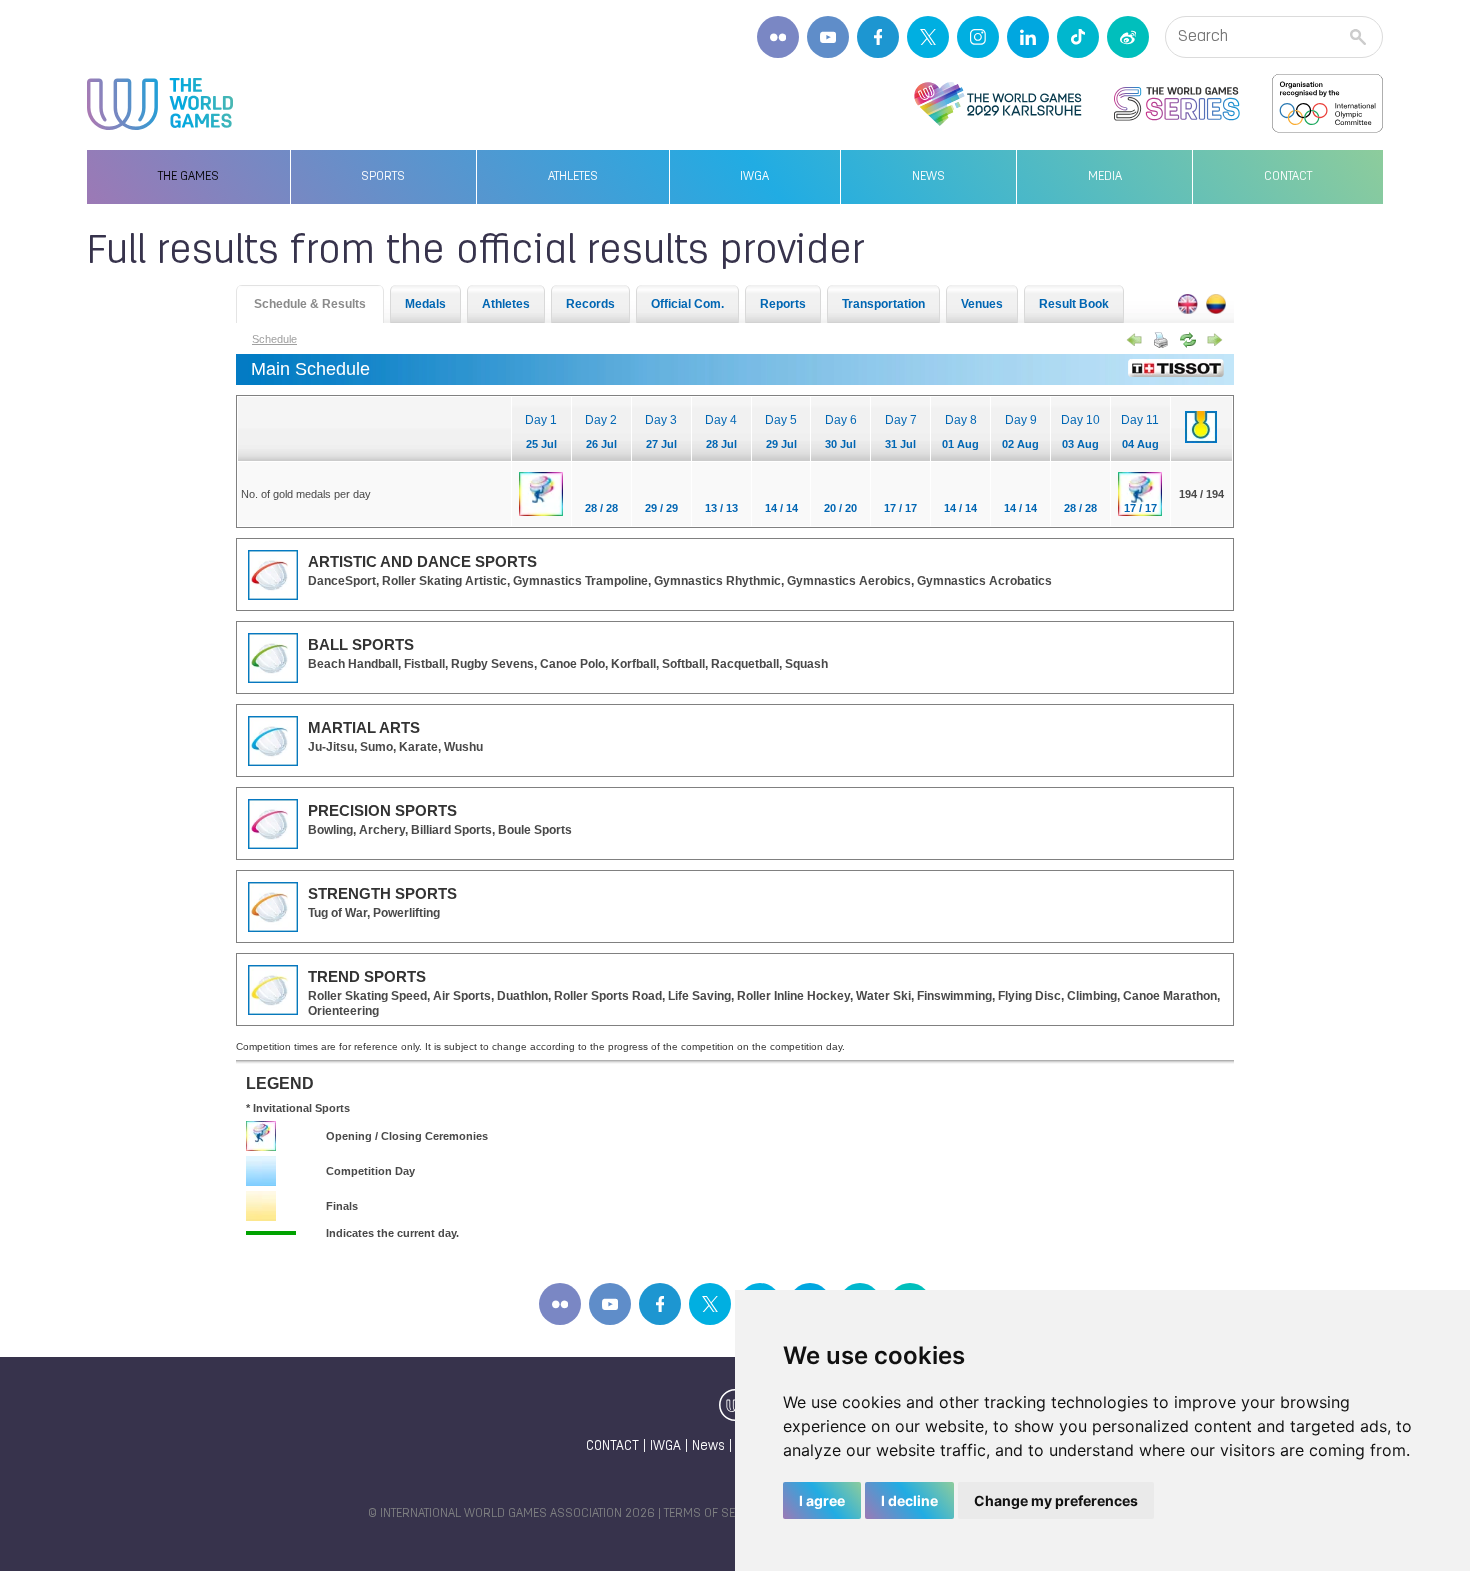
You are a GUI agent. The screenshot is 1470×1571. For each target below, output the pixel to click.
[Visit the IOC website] (1327, 104)
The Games (188, 177)
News (928, 177)
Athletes (573, 177)
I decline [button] (909, 1500)
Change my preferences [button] (1056, 1500)
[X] (928, 37)
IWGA (754, 177)
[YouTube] (828, 37)
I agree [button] (822, 1500)
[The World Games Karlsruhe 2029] (997, 104)
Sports (383, 177)
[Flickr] (778, 37)
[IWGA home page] (160, 104)
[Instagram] (978, 37)
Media (1105, 177)
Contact (1288, 177)
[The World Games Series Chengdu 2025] (1177, 104)
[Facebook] (878, 37)
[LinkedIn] (1028, 37)
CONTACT (612, 1446)
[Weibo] (1128, 37)
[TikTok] (1078, 37)
